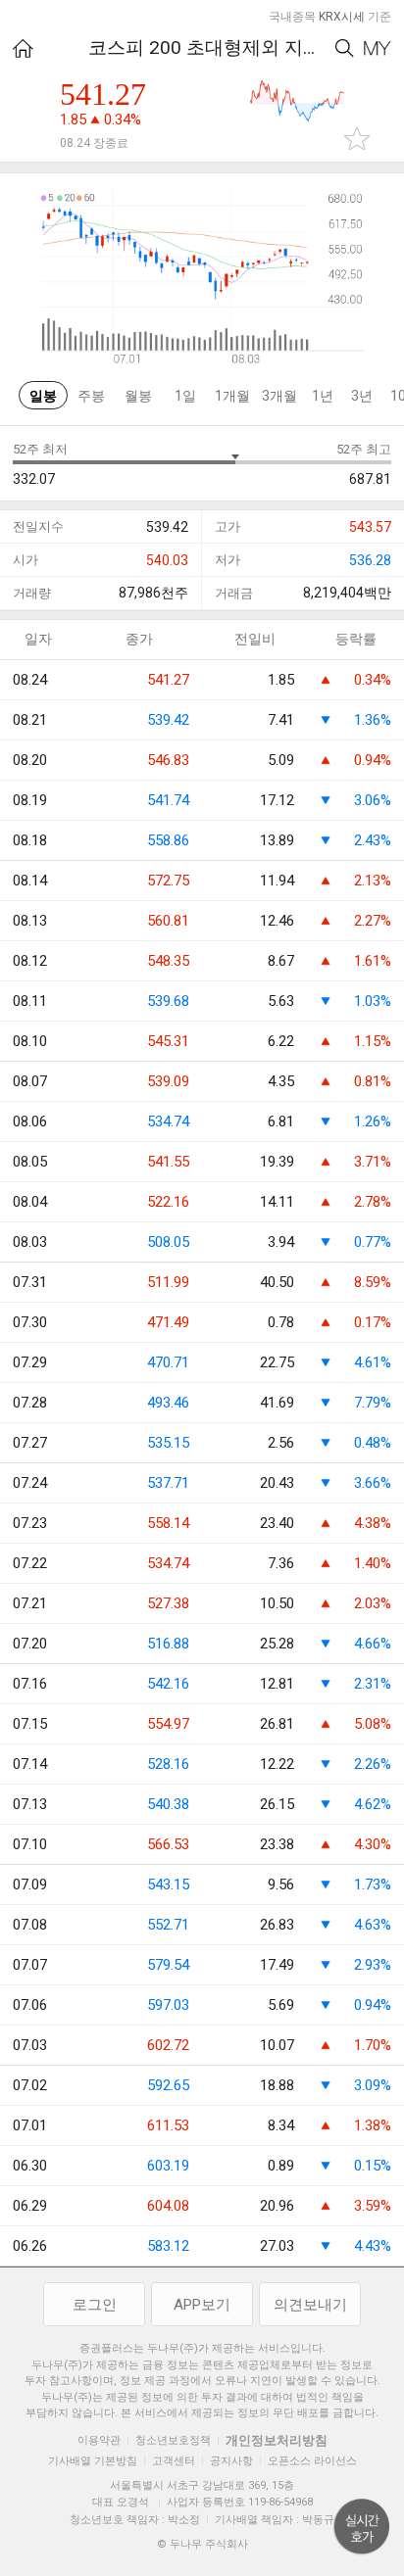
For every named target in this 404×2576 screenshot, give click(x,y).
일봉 (43, 396)
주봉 (91, 396)
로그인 (95, 2305)
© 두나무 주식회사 (202, 2544)
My (378, 48)
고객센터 (174, 2461)
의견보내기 (310, 2305)
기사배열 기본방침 (93, 2461)
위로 (362, 2527)
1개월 (232, 396)
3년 (362, 396)
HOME (23, 48)
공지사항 (231, 2461)
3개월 (279, 396)
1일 (185, 396)
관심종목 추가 (357, 139)
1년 (323, 396)
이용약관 (99, 2440)
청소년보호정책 (173, 2440)
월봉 (138, 396)
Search (345, 48)
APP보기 (202, 2305)
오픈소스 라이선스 (312, 2461)
